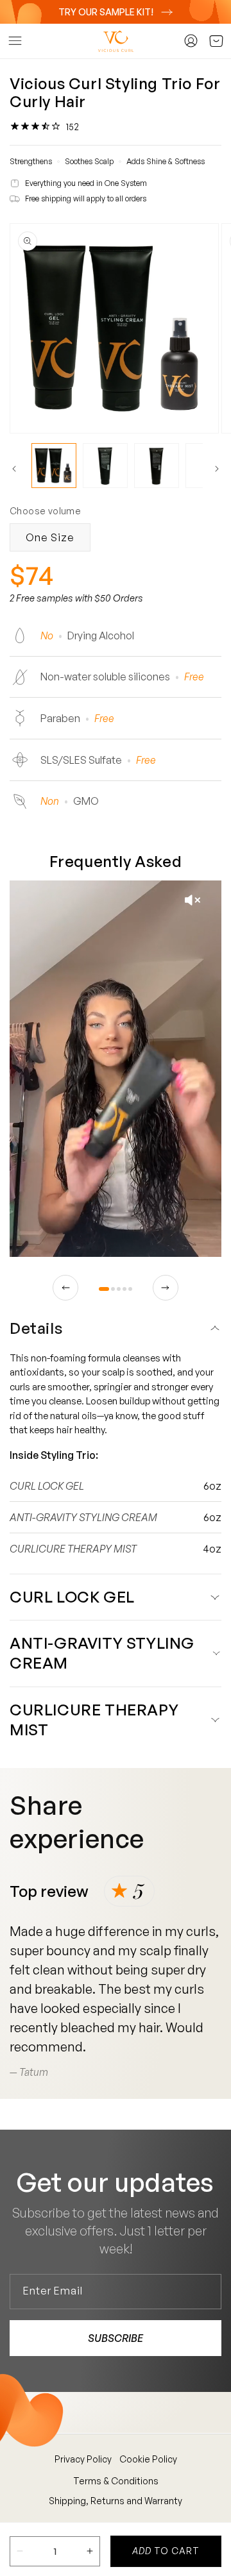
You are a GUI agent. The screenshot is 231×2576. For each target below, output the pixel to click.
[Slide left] (14, 469)
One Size (50, 537)
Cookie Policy (148, 2459)
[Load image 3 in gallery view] (157, 466)
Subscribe (116, 2338)
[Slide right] (217, 469)
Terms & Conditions (116, 2481)
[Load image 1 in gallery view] (54, 466)
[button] (15, 41)
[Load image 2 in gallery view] (105, 466)
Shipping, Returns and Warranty (116, 2501)
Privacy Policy (83, 2459)
